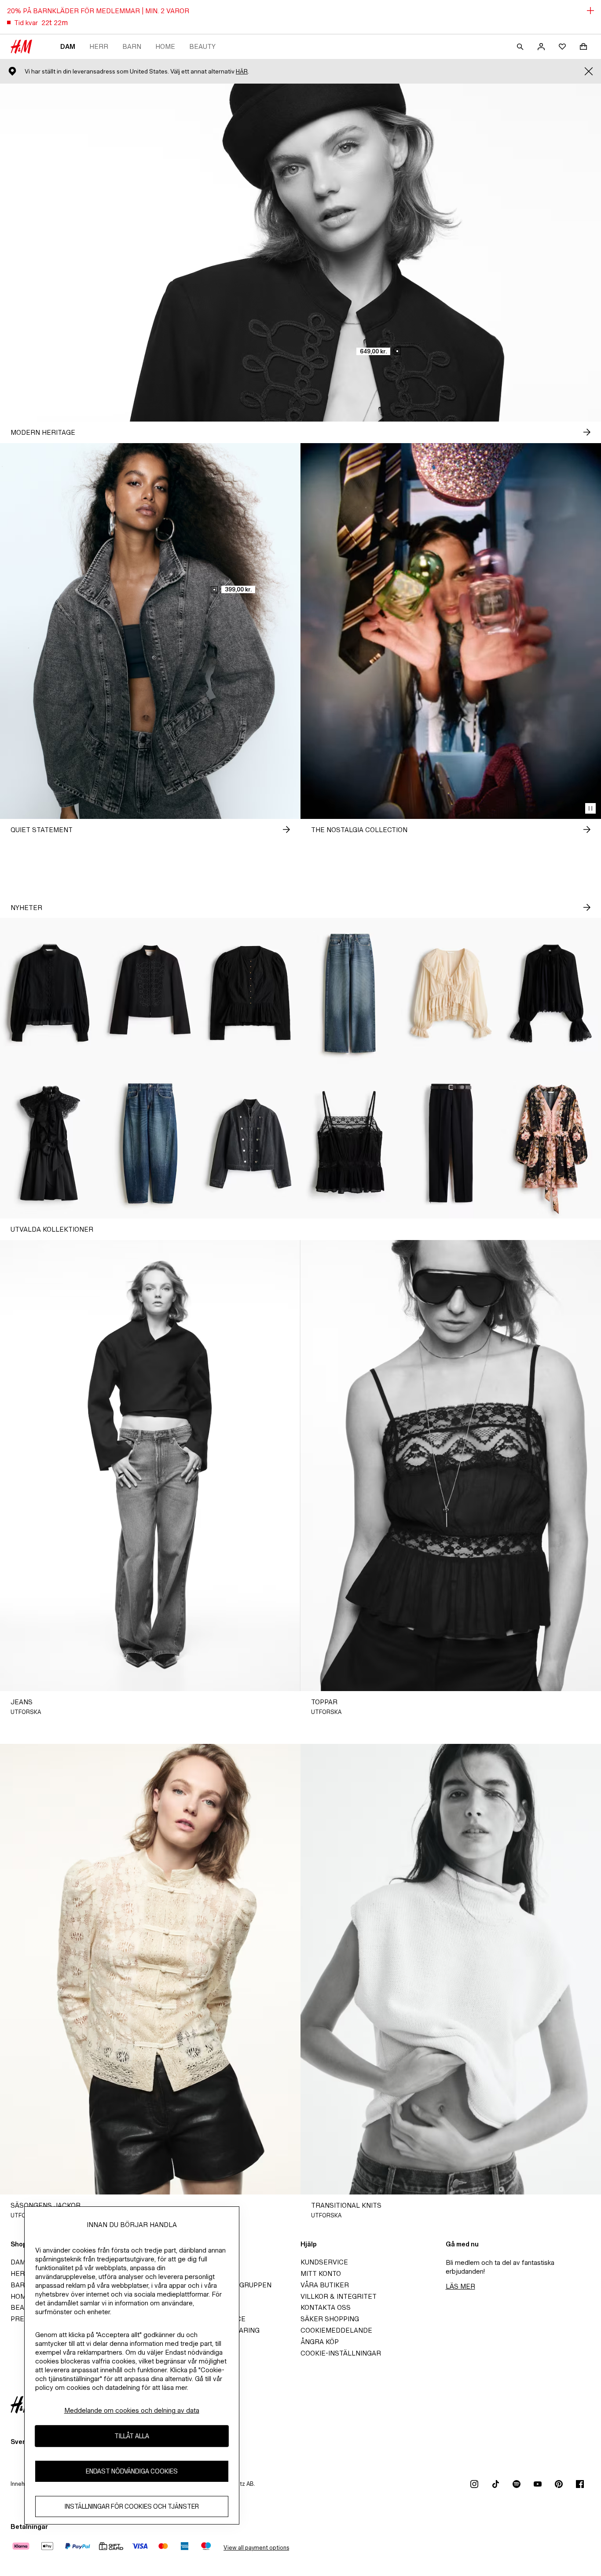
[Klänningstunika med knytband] (551, 1144)
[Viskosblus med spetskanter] (551, 993)
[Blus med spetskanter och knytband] (451, 993)
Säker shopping (330, 2319)
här (242, 72)
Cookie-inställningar (341, 2353)
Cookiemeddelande (336, 2330)
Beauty (202, 46)
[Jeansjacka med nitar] (250, 1144)
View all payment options (256, 2548)
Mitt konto (321, 2273)
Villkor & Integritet (339, 2296)
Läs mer (460, 2286)
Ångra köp (320, 2342)
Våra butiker (325, 2285)
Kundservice (324, 2262)
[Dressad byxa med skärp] (451, 1144)
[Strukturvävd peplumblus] (250, 993)
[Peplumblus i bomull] (50, 993)
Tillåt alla (132, 2436)
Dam (68, 46)
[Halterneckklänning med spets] (50, 1144)
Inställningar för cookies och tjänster (132, 2506)
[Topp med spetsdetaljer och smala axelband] (351, 1144)
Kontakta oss (326, 2307)
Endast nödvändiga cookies (132, 2471)
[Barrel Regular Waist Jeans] (150, 1144)
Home (165, 46)
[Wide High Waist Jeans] (351, 993)
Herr (99, 46)
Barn (132, 46)
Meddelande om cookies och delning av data (132, 2410)
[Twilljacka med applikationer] (150, 993)
